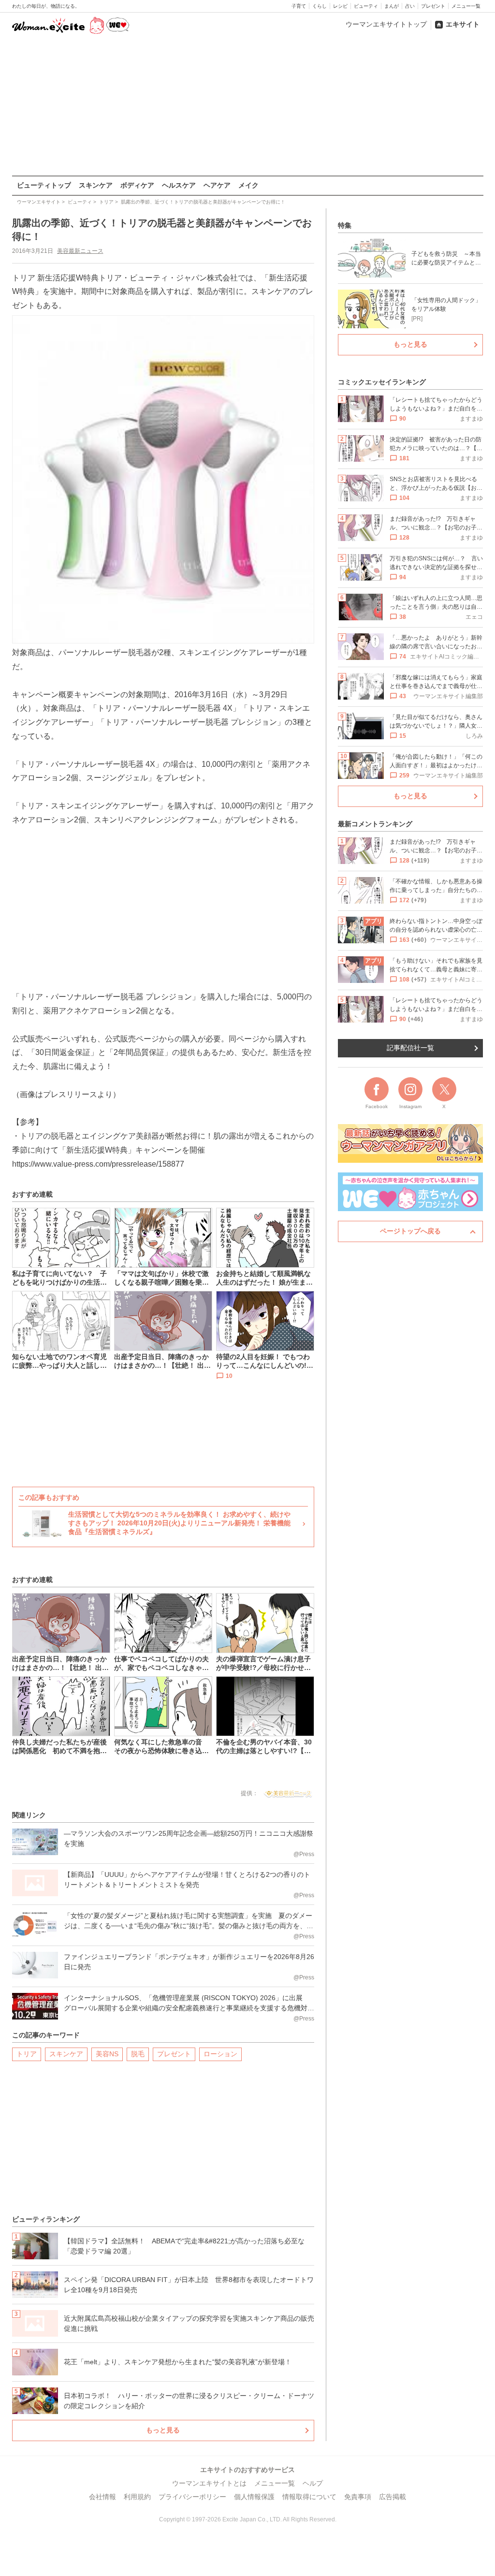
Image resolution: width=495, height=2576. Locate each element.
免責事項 (358, 2497)
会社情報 (102, 2497)
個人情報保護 (254, 2497)
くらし (320, 6)
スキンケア (96, 185)
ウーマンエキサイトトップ (386, 24)
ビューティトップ (44, 185)
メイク (248, 185)
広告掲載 (393, 2497)
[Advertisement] (247, 106)
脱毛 (138, 2054)
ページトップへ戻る (410, 1231)
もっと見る (163, 2430)
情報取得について (309, 2497)
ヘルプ (313, 2483)
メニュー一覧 (466, 6)
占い (410, 6)
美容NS (107, 2054)
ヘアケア (217, 185)
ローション (220, 2054)
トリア (27, 2054)
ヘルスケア (179, 185)
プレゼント (433, 6)
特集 (345, 225)
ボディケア (137, 185)
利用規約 (137, 2497)
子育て (299, 6)
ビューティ (366, 6)
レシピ (340, 6)
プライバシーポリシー (192, 2497)
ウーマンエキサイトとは (209, 2483)
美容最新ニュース (80, 251)
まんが (392, 6)
